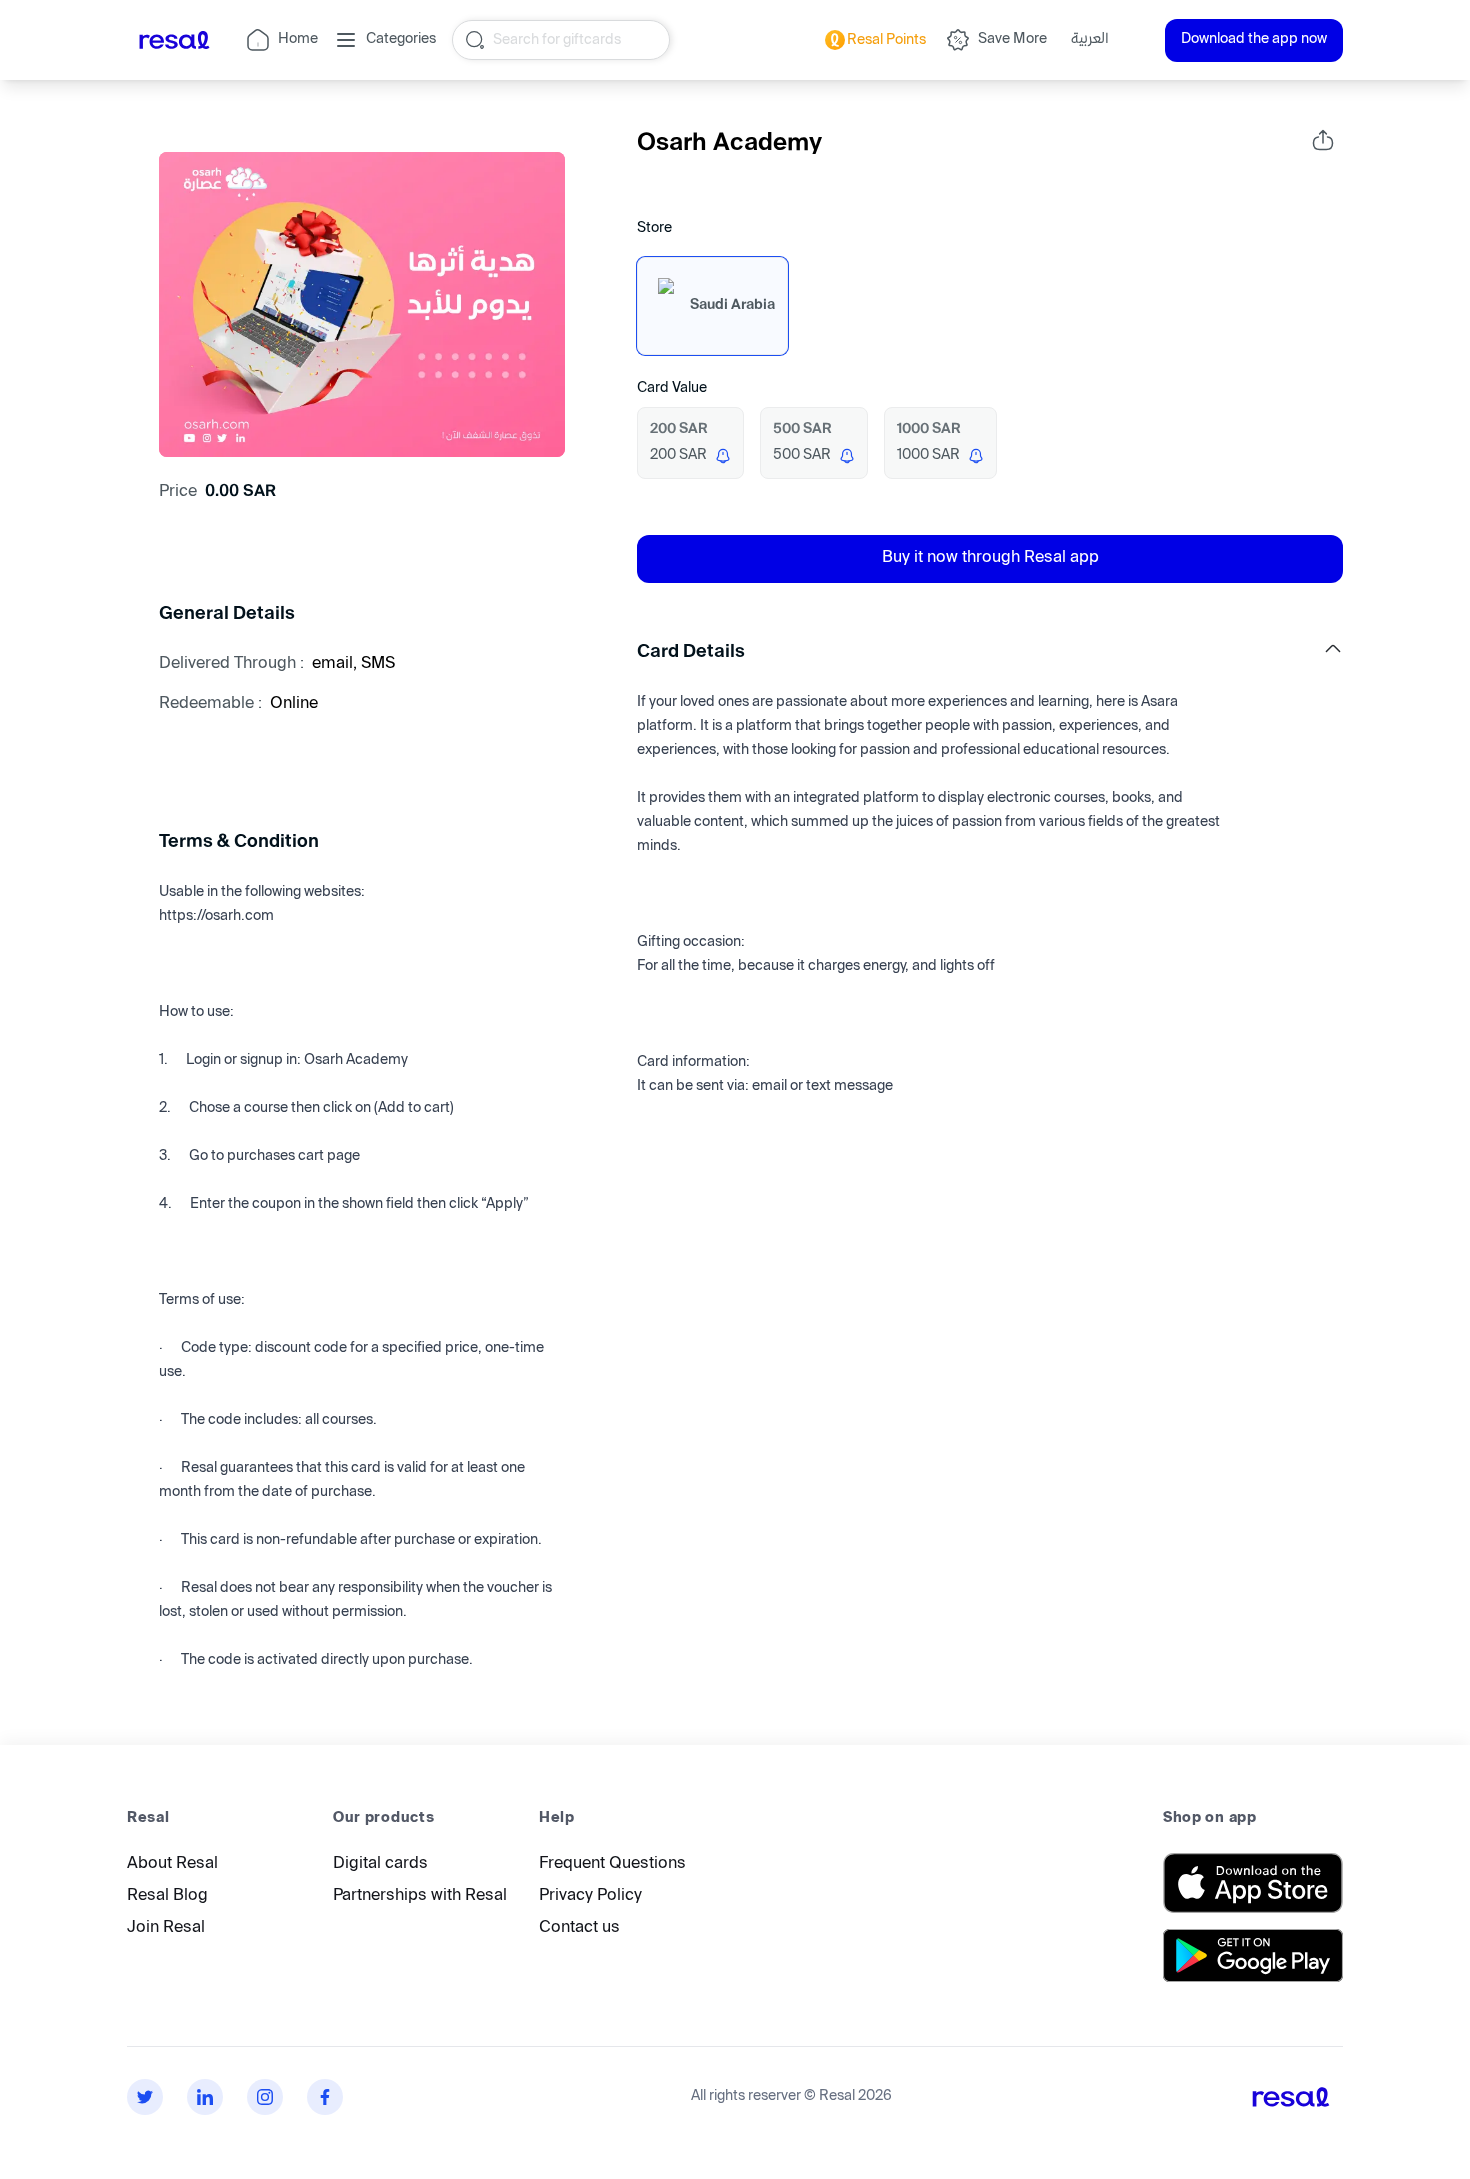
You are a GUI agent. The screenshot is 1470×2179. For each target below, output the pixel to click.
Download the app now (1254, 39)
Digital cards (380, 1864)
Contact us (579, 1928)
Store (654, 228)
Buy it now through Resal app (990, 558)
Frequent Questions (612, 1864)
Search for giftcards (557, 39)
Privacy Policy (590, 1896)
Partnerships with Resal (420, 1896)
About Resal (172, 1864)
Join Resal (166, 1928)
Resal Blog (167, 1896)
